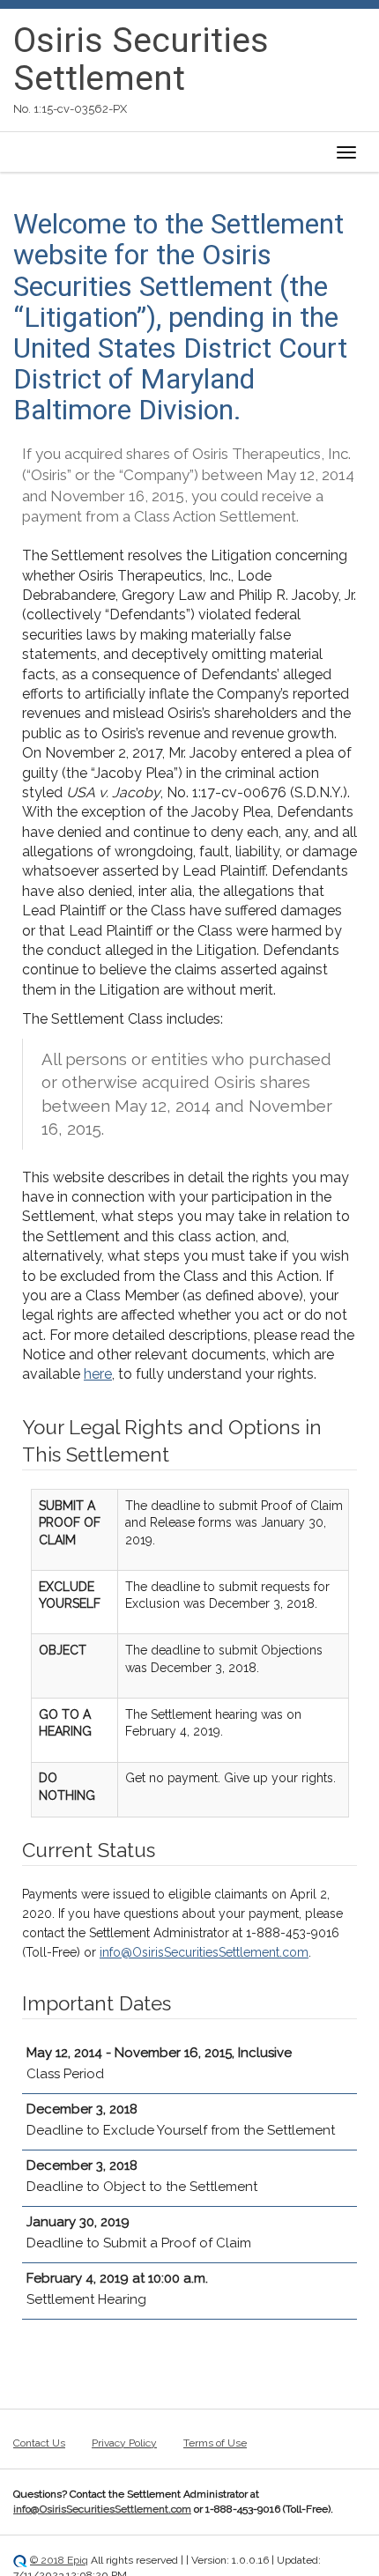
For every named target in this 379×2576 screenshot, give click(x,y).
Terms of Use (215, 2443)
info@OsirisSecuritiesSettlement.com (204, 1952)
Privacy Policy (124, 2443)
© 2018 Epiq (59, 2560)
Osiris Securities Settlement (141, 59)
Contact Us (39, 2443)
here (98, 1374)
